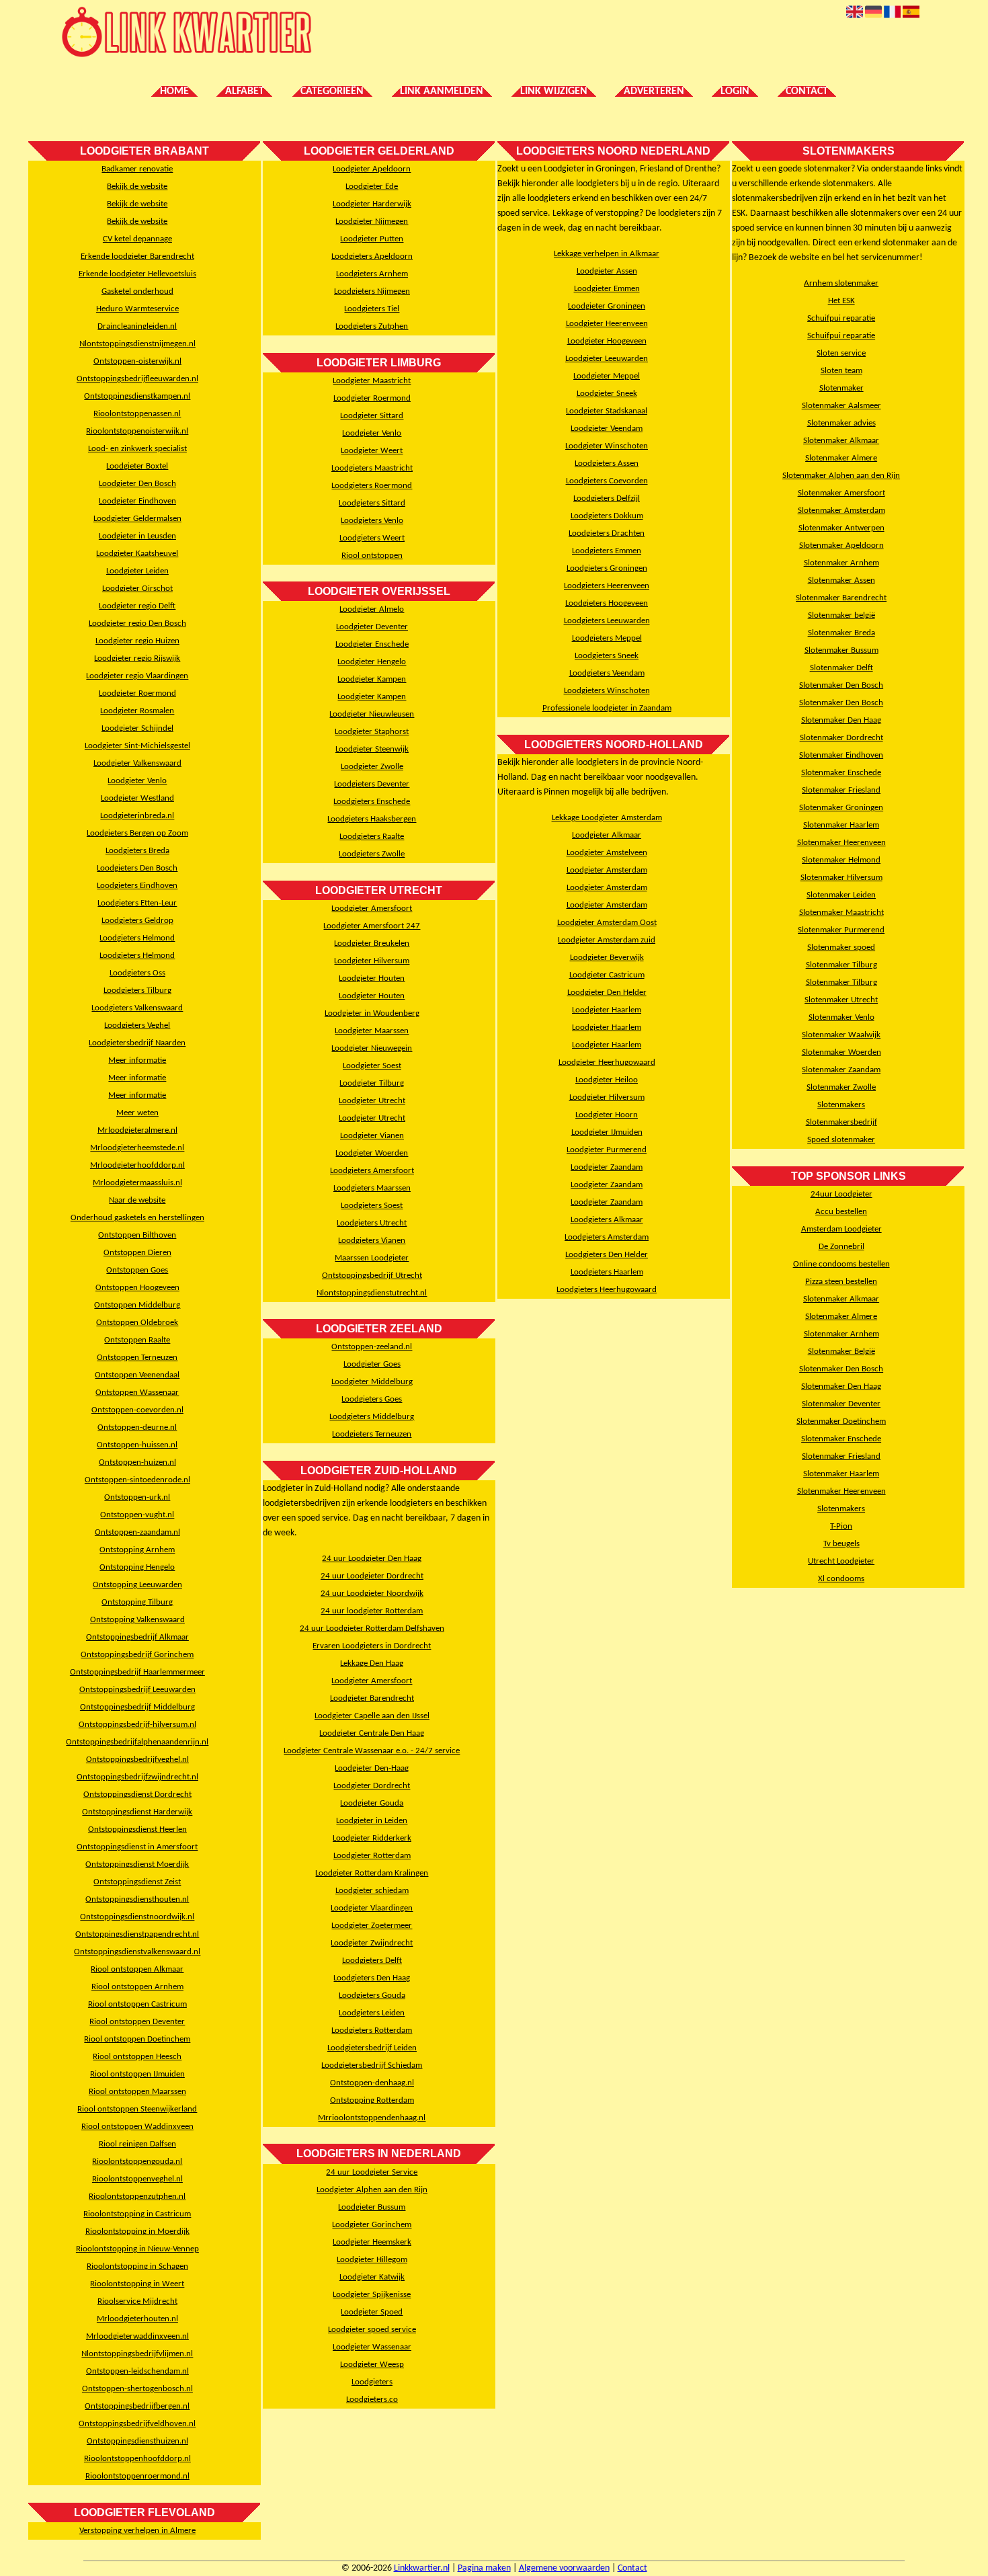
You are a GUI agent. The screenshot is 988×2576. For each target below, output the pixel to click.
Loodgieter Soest (372, 1066)
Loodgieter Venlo (137, 781)
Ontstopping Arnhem (137, 1550)
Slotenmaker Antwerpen (841, 528)
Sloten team (841, 371)
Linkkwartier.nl (422, 2568)
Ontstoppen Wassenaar (137, 1393)
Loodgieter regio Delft (137, 606)
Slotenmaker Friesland (841, 790)
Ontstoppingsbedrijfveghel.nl (137, 1760)
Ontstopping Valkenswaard (137, 1620)
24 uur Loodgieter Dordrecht (372, 1576)
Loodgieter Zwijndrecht (372, 1943)
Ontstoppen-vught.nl (137, 1515)
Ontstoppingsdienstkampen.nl (137, 396)
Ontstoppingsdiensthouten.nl (137, 1899)
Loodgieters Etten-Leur (137, 903)
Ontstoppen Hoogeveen (137, 1288)
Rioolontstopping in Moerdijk (137, 2231)
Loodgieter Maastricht (372, 381)
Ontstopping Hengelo (137, 1567)
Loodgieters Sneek (607, 656)
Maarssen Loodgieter (372, 1258)
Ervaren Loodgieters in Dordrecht (372, 1646)
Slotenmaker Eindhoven (841, 755)
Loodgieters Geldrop (137, 921)
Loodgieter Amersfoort (372, 909)
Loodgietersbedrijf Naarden (137, 1043)
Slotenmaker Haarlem (841, 825)
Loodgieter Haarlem (607, 1010)
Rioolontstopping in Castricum (137, 2214)
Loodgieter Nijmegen (372, 222)
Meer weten (137, 1113)
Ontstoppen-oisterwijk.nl (137, 361)
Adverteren (654, 91)
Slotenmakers (841, 1105)
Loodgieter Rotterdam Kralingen (372, 1873)
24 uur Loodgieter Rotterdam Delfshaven (372, 1628)
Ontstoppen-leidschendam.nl (137, 2371)
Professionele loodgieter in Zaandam (607, 708)
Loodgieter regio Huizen (137, 641)
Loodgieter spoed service (372, 2330)
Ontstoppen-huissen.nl (137, 1445)
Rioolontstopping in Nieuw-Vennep (137, 2249)
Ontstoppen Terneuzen (137, 1358)
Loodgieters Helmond (137, 938)
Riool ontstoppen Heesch (137, 2057)
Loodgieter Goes (372, 1364)
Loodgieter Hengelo (372, 662)
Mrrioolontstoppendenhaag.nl (372, 2118)
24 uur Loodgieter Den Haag (372, 1559)
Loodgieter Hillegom (372, 2260)
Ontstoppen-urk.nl (137, 1497)
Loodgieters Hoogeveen (607, 603)
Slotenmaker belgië (841, 615)
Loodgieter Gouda (372, 1803)
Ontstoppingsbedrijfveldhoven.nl (137, 2424)
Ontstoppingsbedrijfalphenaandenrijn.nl (137, 1742)
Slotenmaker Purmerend (841, 930)
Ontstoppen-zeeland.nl (372, 1347)
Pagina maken (484, 2568)
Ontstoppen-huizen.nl (137, 1462)
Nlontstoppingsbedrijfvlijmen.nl (137, 2354)
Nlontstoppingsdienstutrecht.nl (372, 1293)
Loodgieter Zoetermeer (372, 1926)
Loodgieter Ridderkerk (372, 1838)
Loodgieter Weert (372, 451)
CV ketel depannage (137, 239)
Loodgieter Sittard (372, 416)
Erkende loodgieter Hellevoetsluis (137, 274)
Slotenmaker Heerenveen (841, 843)
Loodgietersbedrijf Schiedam (372, 2065)
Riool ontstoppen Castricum (137, 2004)
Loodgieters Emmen (607, 551)
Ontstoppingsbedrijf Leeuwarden (137, 1690)
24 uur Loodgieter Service (372, 2172)
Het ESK (841, 301)
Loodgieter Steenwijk (372, 749)
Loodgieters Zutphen (372, 326)
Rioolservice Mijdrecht (137, 2301)
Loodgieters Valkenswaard (137, 1008)
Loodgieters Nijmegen (372, 291)
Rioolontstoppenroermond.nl (137, 2476)
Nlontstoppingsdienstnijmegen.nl (137, 344)
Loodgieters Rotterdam (372, 2030)
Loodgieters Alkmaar (607, 1220)
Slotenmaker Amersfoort (841, 493)
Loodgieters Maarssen (372, 1188)
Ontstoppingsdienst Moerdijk (137, 1864)
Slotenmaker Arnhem (841, 563)
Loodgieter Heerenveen (607, 324)
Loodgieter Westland (137, 798)
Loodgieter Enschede (372, 644)
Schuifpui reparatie (841, 318)
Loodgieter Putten (372, 239)
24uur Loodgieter (841, 1194)
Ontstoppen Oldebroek (137, 1323)
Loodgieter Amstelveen (607, 853)
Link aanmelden (442, 91)
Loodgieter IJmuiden (607, 1132)
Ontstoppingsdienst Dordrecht (137, 1795)
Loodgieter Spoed (372, 2312)
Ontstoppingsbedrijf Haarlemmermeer (137, 1672)
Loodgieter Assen (607, 271)
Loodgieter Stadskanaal (607, 411)
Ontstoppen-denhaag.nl (372, 2083)
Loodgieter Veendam (607, 429)
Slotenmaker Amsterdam (841, 511)
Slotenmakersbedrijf (841, 1122)
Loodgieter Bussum (372, 2207)
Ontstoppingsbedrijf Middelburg (137, 1707)
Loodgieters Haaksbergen (372, 819)
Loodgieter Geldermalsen (137, 519)
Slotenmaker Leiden (841, 895)
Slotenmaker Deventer (841, 1404)
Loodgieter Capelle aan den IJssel (372, 1716)
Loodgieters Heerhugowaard (607, 1290)
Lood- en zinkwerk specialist (137, 449)
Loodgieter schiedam (372, 1891)
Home (174, 91)
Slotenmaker (841, 388)
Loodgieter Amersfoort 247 (372, 926)
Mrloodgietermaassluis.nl (137, 1183)
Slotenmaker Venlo (841, 1017)
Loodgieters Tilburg (137, 991)
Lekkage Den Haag (372, 1663)
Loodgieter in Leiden (372, 1821)
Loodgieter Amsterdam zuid (607, 940)
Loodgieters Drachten (607, 533)
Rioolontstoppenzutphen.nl (137, 2197)
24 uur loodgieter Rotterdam (372, 1611)
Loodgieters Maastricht (372, 468)
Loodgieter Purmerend (607, 1150)
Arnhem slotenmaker (841, 283)
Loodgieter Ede (372, 187)
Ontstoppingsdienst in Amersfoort (137, 1847)
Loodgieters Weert (372, 538)
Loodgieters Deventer (372, 784)
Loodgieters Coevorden (607, 481)
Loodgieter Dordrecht (372, 1786)
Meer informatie (137, 1060)
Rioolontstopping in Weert (137, 2284)
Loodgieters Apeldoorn (372, 256)
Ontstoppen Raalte (137, 1340)
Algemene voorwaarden (564, 2568)
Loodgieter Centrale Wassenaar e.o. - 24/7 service (372, 1751)
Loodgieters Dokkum (607, 516)
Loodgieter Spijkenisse (372, 2295)
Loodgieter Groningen (607, 306)
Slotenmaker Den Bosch (841, 685)
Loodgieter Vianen (372, 1136)
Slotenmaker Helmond (841, 860)
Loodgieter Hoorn (607, 1115)
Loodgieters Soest (372, 1206)
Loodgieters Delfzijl (607, 498)
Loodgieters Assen (607, 464)
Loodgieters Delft (372, 1961)
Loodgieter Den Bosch (137, 484)
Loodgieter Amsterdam (607, 870)
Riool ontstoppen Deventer (137, 2022)
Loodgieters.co (372, 2400)
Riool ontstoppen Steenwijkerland (137, 2109)
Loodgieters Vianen (372, 1241)
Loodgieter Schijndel (137, 728)
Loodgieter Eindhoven (137, 501)
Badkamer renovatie (137, 169)
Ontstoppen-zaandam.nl (137, 1532)
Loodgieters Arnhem (372, 274)
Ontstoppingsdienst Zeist (137, 1882)
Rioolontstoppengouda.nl (137, 2162)
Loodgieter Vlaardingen (372, 1908)
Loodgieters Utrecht (372, 1223)
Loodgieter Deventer (372, 627)
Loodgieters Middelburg (372, 1417)
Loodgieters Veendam (607, 673)
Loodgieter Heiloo (607, 1080)
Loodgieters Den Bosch (137, 868)
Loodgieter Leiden (137, 571)
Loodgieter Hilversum (372, 961)
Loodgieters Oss (137, 973)
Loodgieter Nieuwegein (372, 1048)
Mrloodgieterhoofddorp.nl (137, 1165)
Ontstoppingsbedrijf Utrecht (372, 1276)
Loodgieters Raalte (372, 837)
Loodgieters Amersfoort (372, 1171)
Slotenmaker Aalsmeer (841, 406)
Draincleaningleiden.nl (137, 326)
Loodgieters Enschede (372, 802)
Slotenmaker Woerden (841, 1052)
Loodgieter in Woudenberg (372, 1013)
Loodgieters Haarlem (607, 1272)
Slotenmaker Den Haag (841, 720)
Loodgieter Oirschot (137, 589)
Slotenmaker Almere (841, 458)
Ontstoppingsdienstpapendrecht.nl (137, 1934)
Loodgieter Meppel (607, 376)
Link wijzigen (554, 91)
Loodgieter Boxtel (137, 466)
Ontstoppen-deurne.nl (137, 1427)
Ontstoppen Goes (137, 1270)
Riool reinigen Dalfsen (137, 2144)
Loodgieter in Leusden (137, 536)
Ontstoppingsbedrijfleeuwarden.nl (137, 379)
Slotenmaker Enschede (841, 773)
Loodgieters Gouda (372, 1996)
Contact (807, 91)
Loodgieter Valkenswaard (137, 763)
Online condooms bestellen (841, 1264)
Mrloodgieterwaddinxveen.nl (137, 2336)
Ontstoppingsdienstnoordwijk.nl (137, 1917)
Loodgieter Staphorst (372, 732)
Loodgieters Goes (372, 1399)
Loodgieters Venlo (372, 521)
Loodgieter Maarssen (372, 1031)
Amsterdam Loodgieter (841, 1229)
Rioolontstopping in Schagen (137, 2266)
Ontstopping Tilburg (137, 1602)
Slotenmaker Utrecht (841, 1000)
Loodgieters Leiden (372, 2013)
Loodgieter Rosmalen (137, 711)
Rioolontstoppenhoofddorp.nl (137, 2459)
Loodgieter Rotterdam (372, 1856)
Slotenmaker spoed (841, 948)
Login (735, 91)
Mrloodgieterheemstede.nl (137, 1148)
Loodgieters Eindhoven (137, 886)
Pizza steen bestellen (841, 1282)
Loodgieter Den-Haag (372, 1768)
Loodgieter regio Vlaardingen (137, 676)
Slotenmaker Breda (841, 633)
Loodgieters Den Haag (372, 1978)
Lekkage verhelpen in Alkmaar (607, 254)
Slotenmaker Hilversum (841, 878)
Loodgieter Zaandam (607, 1167)
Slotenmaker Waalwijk (841, 1035)
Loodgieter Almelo (372, 609)
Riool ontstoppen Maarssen (137, 2092)
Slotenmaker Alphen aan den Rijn (841, 476)
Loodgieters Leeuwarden (607, 621)
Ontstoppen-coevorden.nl (137, 1410)
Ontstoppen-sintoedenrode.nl (137, 1480)
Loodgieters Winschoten (607, 691)
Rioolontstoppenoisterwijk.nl (137, 431)
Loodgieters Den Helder (607, 1255)
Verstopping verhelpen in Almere (137, 2531)
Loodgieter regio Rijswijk (137, 658)
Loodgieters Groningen (607, 568)
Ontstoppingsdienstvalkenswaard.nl (137, 1952)
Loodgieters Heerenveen (607, 586)
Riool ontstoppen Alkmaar (137, 1969)
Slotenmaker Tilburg (841, 965)
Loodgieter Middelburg (372, 1382)
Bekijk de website (137, 187)
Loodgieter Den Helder (607, 993)
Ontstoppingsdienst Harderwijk (137, 1812)
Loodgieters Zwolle (372, 854)
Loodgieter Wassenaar (372, 2347)
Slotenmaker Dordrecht (841, 738)
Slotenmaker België (841, 1352)
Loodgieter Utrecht (372, 1101)
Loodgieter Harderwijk (372, 204)
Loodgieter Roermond (137, 693)
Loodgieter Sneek (607, 394)
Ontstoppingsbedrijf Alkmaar (137, 1637)
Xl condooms (841, 1579)
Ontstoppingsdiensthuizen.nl (137, 2441)
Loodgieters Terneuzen (372, 1434)
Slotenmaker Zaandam (841, 1070)
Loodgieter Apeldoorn (372, 169)
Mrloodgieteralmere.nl (137, 1130)
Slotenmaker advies (841, 423)
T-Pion (841, 1526)
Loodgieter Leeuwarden (607, 359)
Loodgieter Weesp (372, 2365)
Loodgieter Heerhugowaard (607, 1062)
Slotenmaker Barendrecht (841, 598)
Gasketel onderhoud (137, 291)
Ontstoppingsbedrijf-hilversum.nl (137, 1725)
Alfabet (245, 91)
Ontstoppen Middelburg (137, 1305)
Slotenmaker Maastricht (841, 913)
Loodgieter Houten (372, 978)
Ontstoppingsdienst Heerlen (137, 1829)
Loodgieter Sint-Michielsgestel (137, 746)
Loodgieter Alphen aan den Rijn (372, 2190)
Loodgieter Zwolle (372, 767)
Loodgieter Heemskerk (372, 2242)
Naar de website (137, 1200)
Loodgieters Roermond (372, 486)
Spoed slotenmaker (841, 1140)
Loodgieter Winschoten (607, 446)
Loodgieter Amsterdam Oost (607, 923)
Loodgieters (372, 2382)
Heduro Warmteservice (137, 309)
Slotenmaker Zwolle (841, 1087)
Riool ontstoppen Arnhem (137, 1987)
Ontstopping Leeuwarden (137, 1585)
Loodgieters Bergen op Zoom (137, 833)
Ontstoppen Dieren (137, 1253)
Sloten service (841, 353)
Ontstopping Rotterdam (372, 2100)
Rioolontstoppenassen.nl (137, 414)
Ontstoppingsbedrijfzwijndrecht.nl (137, 1777)
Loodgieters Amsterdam (607, 1237)
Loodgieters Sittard (372, 503)
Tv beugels (841, 1544)
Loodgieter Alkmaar (607, 835)
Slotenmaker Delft (841, 668)
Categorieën (332, 91)
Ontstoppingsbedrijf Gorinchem (137, 1655)
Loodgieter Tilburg (372, 1083)
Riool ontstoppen (372, 556)
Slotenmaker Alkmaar (841, 441)
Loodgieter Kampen (372, 679)
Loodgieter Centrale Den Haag (372, 1733)
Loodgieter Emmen (607, 289)
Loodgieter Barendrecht (372, 1698)
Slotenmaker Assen (841, 580)
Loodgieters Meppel (607, 638)
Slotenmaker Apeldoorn (841, 546)
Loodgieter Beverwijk (607, 958)
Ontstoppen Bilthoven (137, 1235)
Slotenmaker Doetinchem (841, 1421)
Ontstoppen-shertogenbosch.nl (137, 2389)
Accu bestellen (841, 1212)
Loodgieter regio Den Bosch (137, 623)
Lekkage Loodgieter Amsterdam (607, 818)
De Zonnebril (841, 1247)
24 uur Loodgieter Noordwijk (372, 1594)
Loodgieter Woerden (372, 1153)
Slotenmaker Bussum (841, 650)
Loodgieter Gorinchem (372, 2225)
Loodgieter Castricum (607, 975)
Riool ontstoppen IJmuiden (137, 2074)
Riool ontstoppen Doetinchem (137, 2039)
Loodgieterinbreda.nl (137, 816)
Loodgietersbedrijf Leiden (372, 2048)
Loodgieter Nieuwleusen (372, 714)
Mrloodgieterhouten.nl (137, 2319)
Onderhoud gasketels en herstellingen (137, 1218)
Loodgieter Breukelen (372, 943)
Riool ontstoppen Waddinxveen (137, 2127)
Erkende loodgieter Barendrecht (137, 256)
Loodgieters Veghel (137, 1025)
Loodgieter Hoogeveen (607, 341)
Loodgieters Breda (137, 851)
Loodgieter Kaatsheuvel (137, 554)
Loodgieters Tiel (372, 309)
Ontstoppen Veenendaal (137, 1375)
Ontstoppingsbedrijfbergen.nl (137, 2406)
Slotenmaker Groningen (841, 808)
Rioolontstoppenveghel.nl (137, 2179)
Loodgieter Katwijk (372, 2277)
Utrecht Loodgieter (841, 1561)
